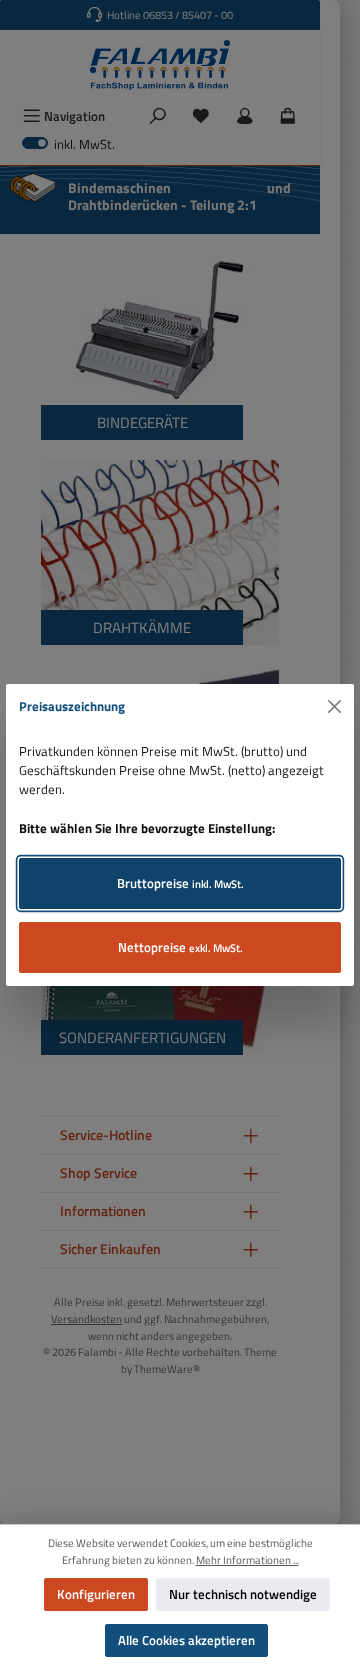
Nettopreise (180, 947)
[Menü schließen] (335, 707)
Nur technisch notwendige (243, 1594)
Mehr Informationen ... (247, 1560)
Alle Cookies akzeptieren (186, 1640)
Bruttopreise (180, 883)
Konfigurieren (96, 1594)
